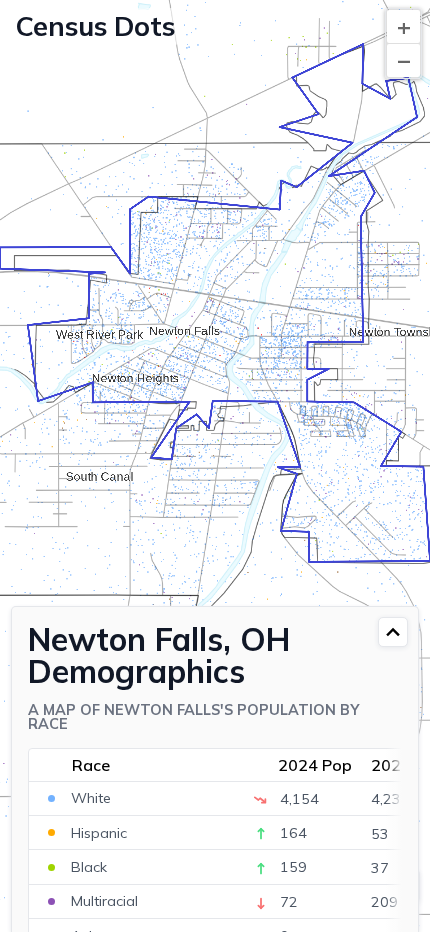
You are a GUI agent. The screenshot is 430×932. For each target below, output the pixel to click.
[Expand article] (393, 632)
